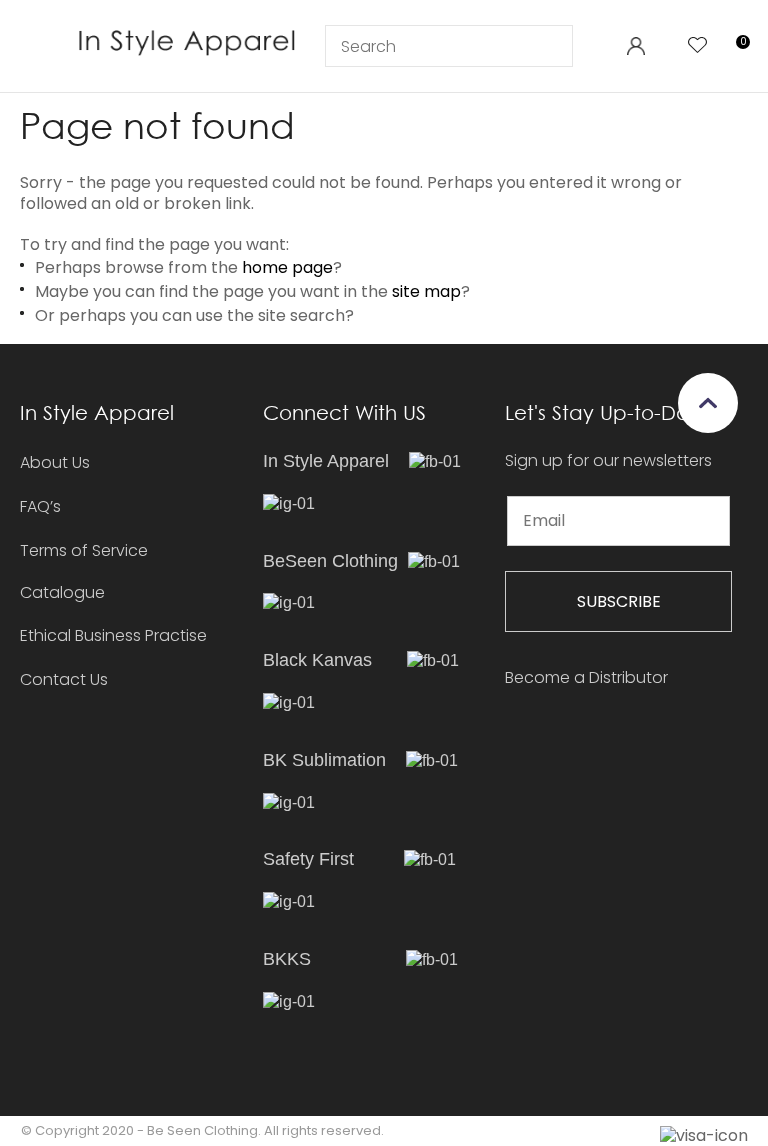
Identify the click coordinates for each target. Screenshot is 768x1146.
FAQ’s (40, 506)
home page (287, 267)
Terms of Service (84, 550)
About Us (55, 462)
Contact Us (64, 679)
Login (635, 46)
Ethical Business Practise (113, 635)
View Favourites (698, 46)
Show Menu (37, 44)
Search (549, 46)
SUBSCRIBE (619, 601)
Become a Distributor (586, 677)
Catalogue (62, 593)
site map (426, 291)
